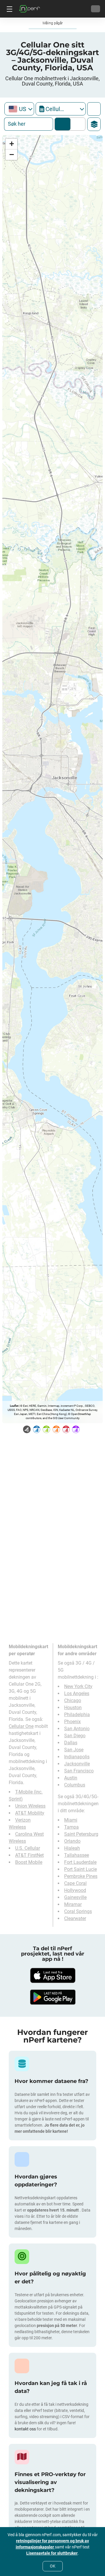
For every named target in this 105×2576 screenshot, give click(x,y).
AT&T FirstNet (29, 1855)
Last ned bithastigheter (77, 124)
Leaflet (14, 1406)
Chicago (73, 1700)
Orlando (72, 1841)
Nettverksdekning (63, 124)
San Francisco (79, 1771)
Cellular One (21, 1726)
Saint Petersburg (81, 1834)
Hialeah (72, 1848)
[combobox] (19, 109)
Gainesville (75, 1897)
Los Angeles (77, 1693)
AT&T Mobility (30, 1813)
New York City (78, 1686)
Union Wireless (30, 1806)
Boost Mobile (29, 1862)
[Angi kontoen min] (96, 9)
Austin (71, 1778)
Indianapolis (77, 1757)
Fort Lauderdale (80, 1862)
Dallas (71, 1743)
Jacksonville (77, 1764)
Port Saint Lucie (80, 1869)
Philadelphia (77, 1715)
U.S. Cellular (28, 1848)
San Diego (75, 1736)
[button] (11, 144)
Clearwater (75, 1918)
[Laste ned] (52, 1975)
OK (53, 2566)
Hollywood (75, 1890)
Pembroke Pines (81, 1876)
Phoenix (72, 1722)
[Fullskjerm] (94, 109)
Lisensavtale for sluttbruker (52, 2553)
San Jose (74, 1750)
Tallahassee (77, 1855)
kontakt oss (25, 2429)
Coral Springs (78, 1911)
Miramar (73, 1904)
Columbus (75, 1785)
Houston (73, 1708)
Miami (71, 1820)
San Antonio (77, 1729)
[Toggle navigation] (9, 9)
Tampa (71, 1827)
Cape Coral (75, 1883)
